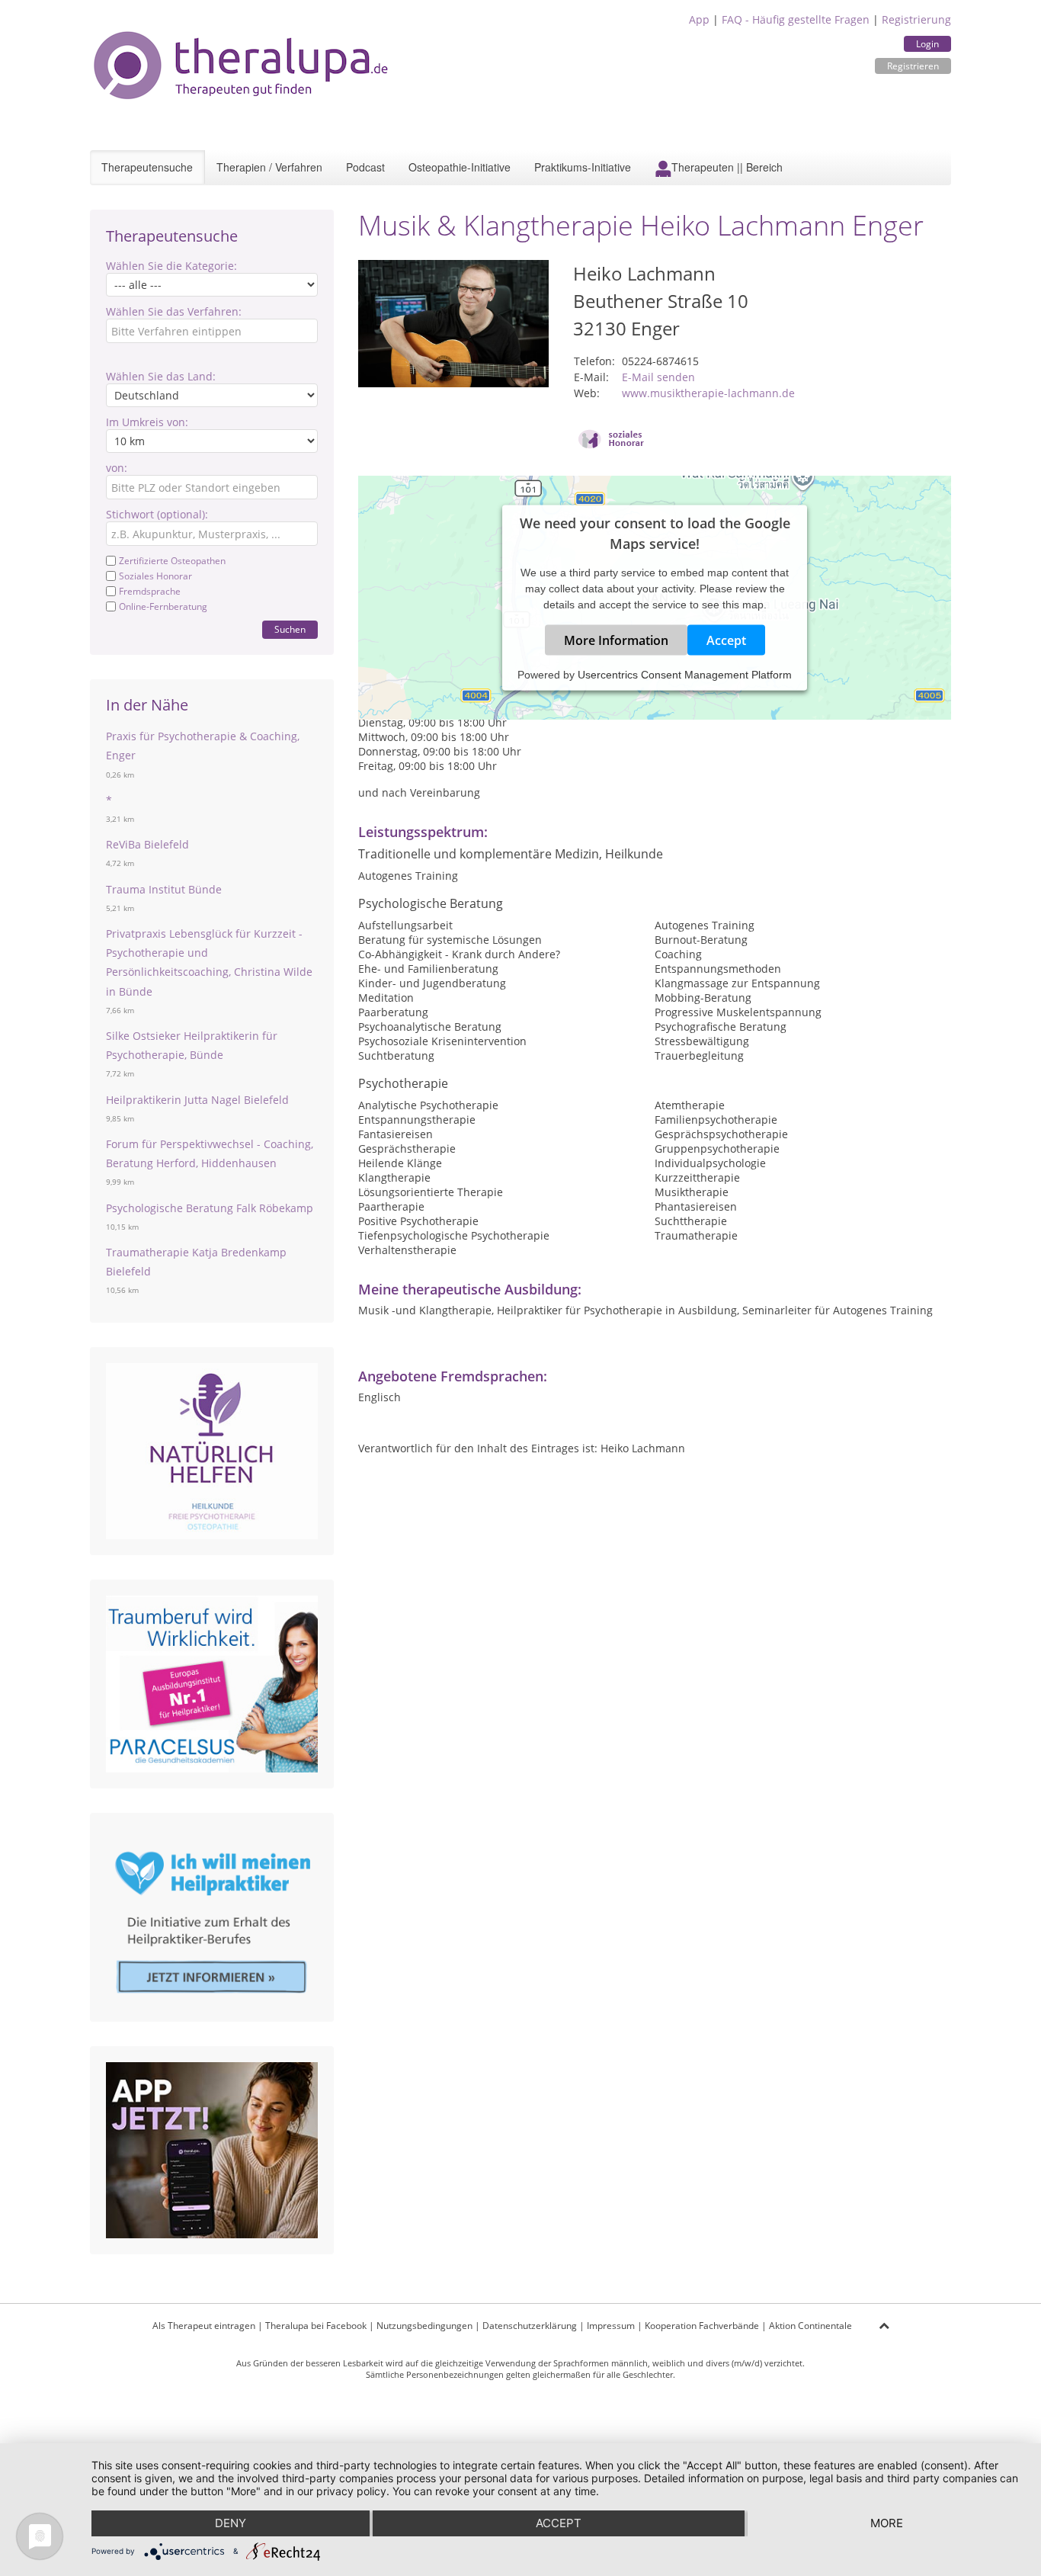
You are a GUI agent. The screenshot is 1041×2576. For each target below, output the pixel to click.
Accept (726, 640)
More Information (616, 640)
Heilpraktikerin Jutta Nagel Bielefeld (197, 1100)
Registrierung (916, 19)
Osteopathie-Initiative (460, 167)
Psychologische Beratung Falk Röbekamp (210, 1208)
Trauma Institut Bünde (164, 889)
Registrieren (913, 66)
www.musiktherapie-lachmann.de (708, 393)
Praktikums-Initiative (583, 167)
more (887, 2523)
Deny (231, 2523)
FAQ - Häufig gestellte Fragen (796, 19)
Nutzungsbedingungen (424, 2326)
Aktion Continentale (810, 2326)
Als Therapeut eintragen (204, 2326)
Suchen (290, 629)
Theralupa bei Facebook (316, 2326)
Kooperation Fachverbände (702, 2326)
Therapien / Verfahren (269, 167)
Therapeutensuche (147, 167)
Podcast (365, 167)
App (699, 19)
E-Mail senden (658, 377)
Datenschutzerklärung (530, 2326)
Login (927, 44)
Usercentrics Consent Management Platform (685, 675)
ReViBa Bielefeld (147, 844)
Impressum (611, 2326)
